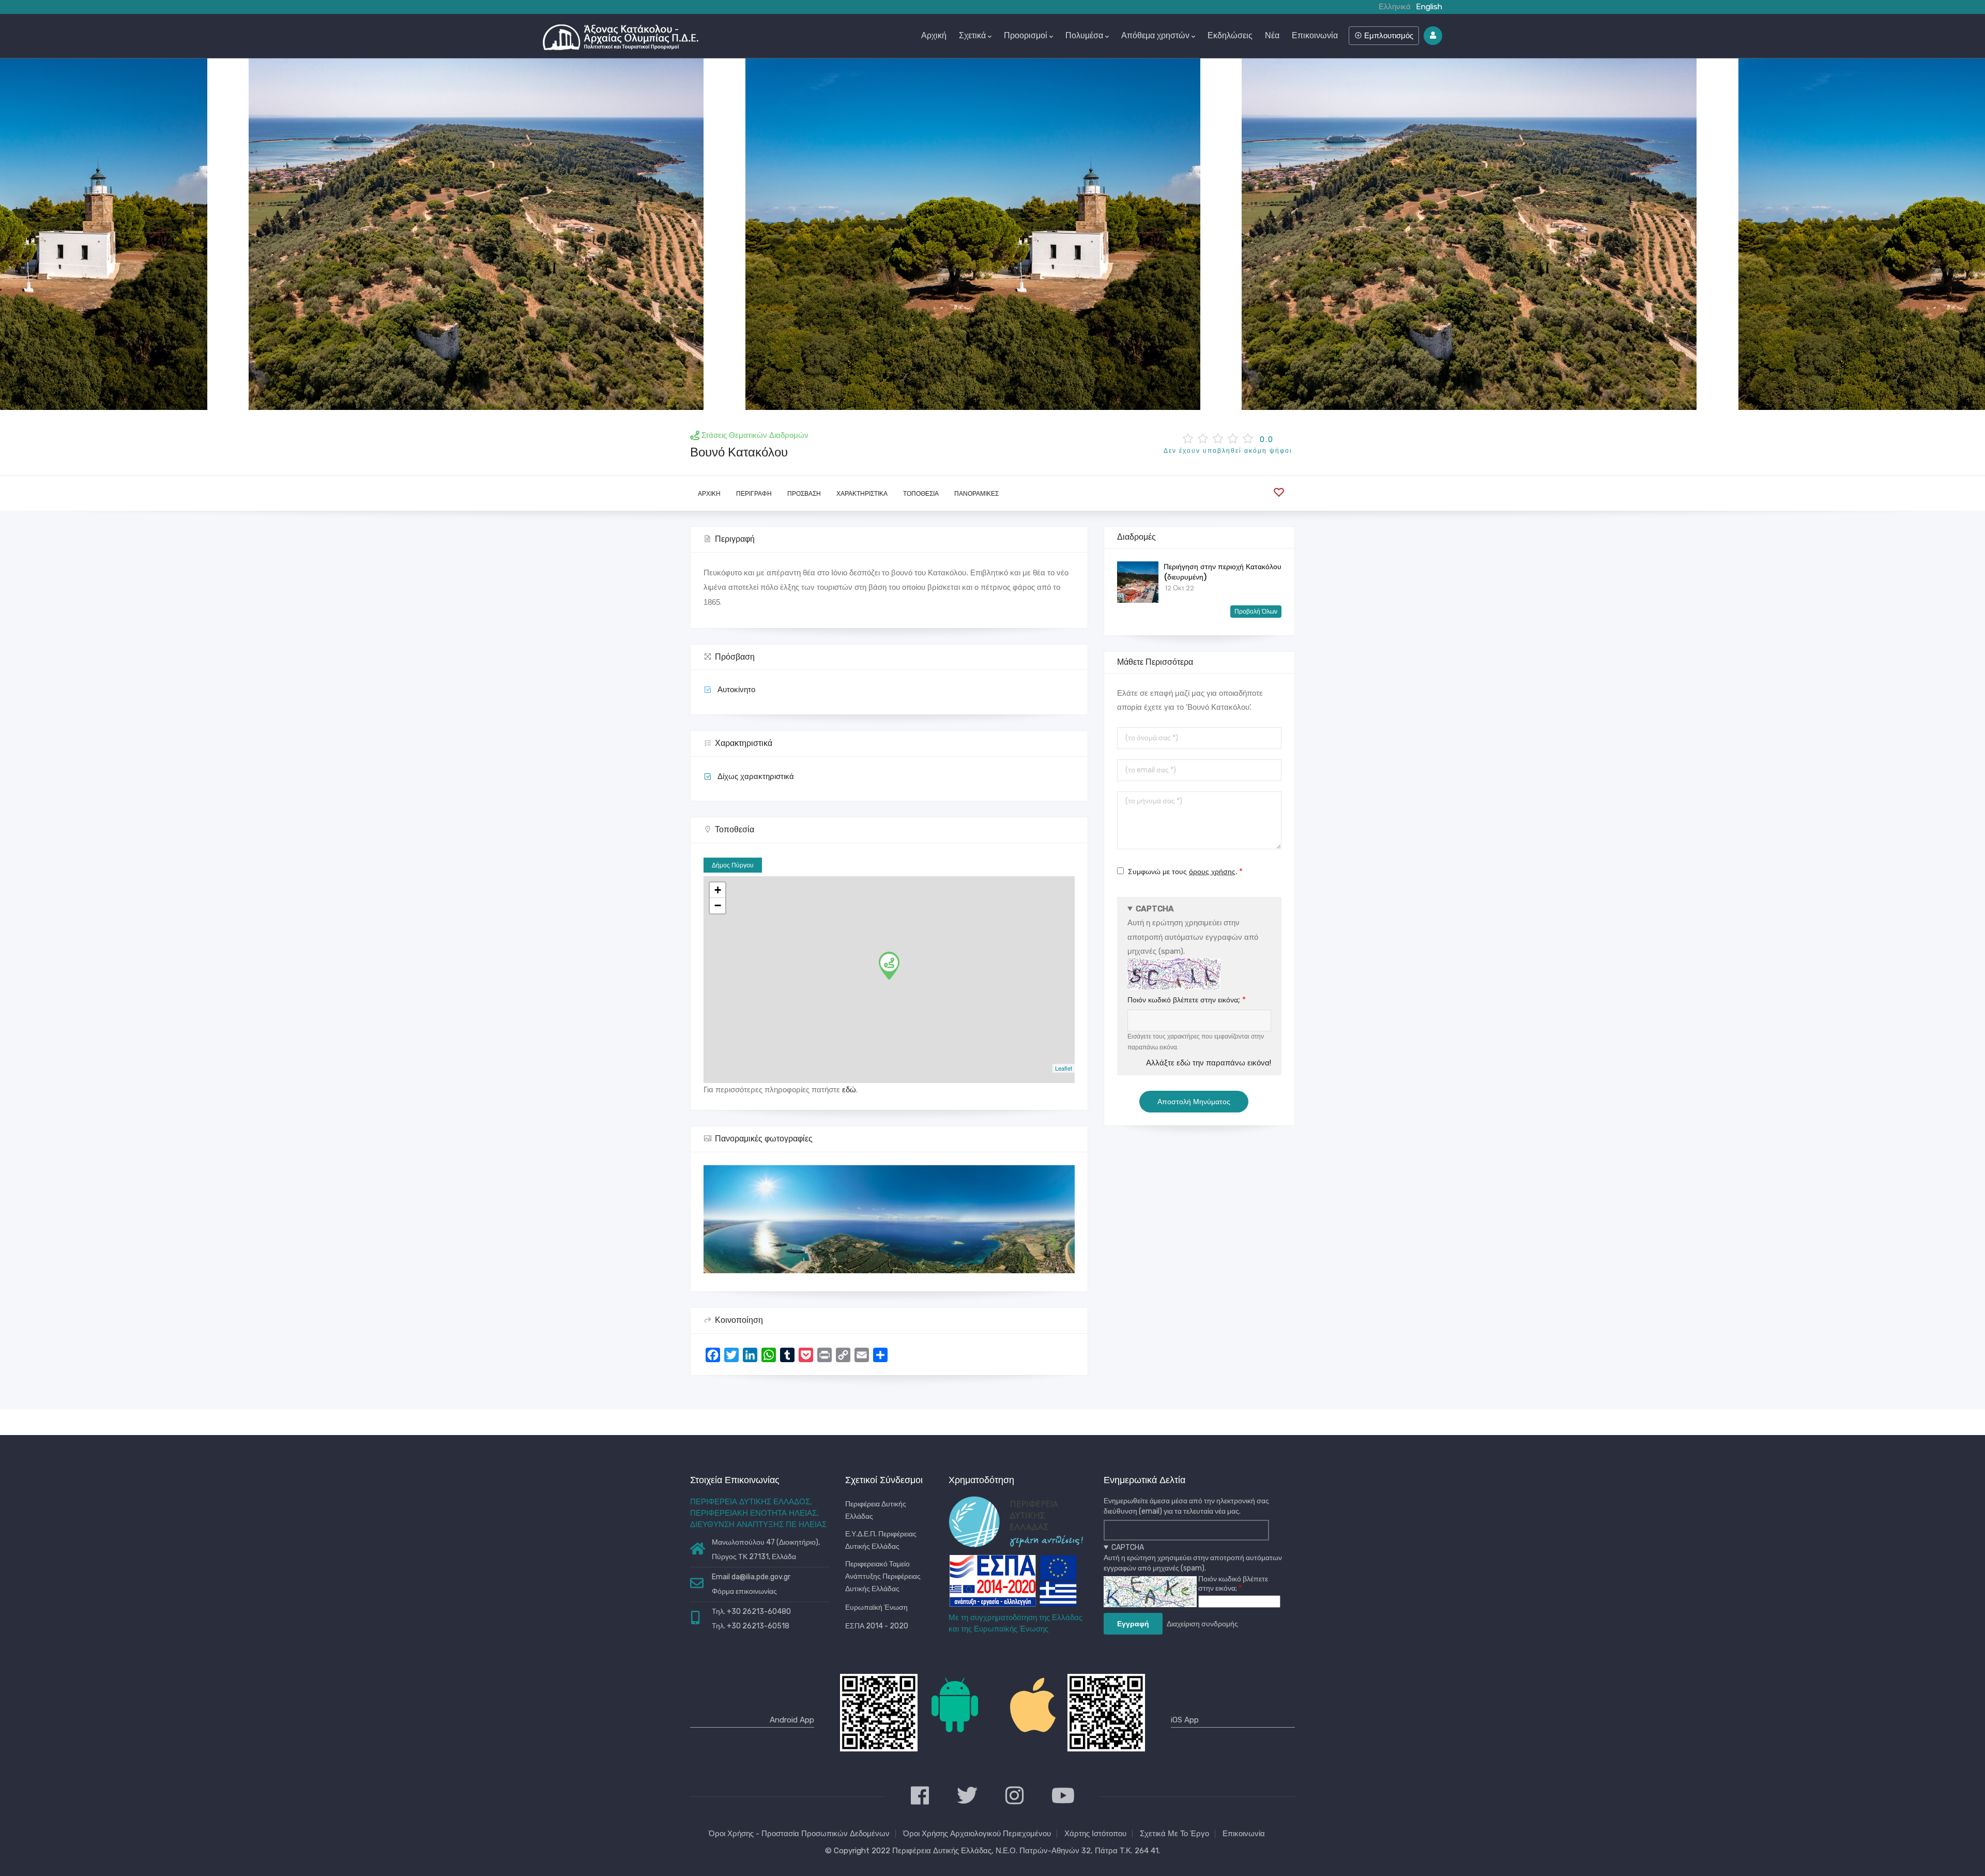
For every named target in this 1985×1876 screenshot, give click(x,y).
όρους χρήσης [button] (1212, 872)
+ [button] (718, 890)
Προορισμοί (1026, 35)
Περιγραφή (754, 493)
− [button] (718, 905)
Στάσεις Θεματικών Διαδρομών (755, 435)
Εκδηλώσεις (1230, 35)
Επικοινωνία (1315, 35)
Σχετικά (972, 35)
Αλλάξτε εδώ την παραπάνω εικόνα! (1209, 1063)
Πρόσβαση (804, 493)
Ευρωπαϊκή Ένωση (876, 1607)
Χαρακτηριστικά (862, 493)
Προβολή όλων (1256, 611)
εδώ (849, 1090)
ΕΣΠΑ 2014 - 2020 (877, 1626)
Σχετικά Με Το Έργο (1174, 1834)
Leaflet (1064, 1068)
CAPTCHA (1155, 909)
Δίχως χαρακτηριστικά (756, 776)
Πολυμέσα (1084, 35)
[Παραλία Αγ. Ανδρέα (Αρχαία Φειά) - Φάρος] (993, 234)
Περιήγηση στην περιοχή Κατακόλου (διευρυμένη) (1223, 572)
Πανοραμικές (976, 493)
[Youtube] (1063, 1797)
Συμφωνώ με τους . (1182, 872)
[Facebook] (920, 1797)
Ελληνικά (1395, 7)
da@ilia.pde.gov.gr (761, 1577)
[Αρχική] (621, 35)
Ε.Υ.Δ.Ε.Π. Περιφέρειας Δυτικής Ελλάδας (881, 1540)
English (1429, 7)
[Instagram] (1014, 1797)
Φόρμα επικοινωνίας (744, 1591)
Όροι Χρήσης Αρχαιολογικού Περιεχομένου (977, 1834)
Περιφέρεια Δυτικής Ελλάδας (876, 1510)
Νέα (1272, 35)
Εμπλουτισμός (1388, 35)
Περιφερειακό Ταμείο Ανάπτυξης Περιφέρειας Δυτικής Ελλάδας (883, 1576)
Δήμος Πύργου (733, 865)
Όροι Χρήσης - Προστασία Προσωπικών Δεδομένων (799, 1834)
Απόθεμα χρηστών (1155, 35)
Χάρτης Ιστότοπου (1095, 1834)
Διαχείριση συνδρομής (1202, 1624)
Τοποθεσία (921, 493)
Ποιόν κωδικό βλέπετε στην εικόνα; (1184, 1000)
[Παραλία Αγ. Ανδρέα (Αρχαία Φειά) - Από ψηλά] (496, 234)
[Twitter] (967, 1797)
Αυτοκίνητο (736, 690)
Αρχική (934, 35)
